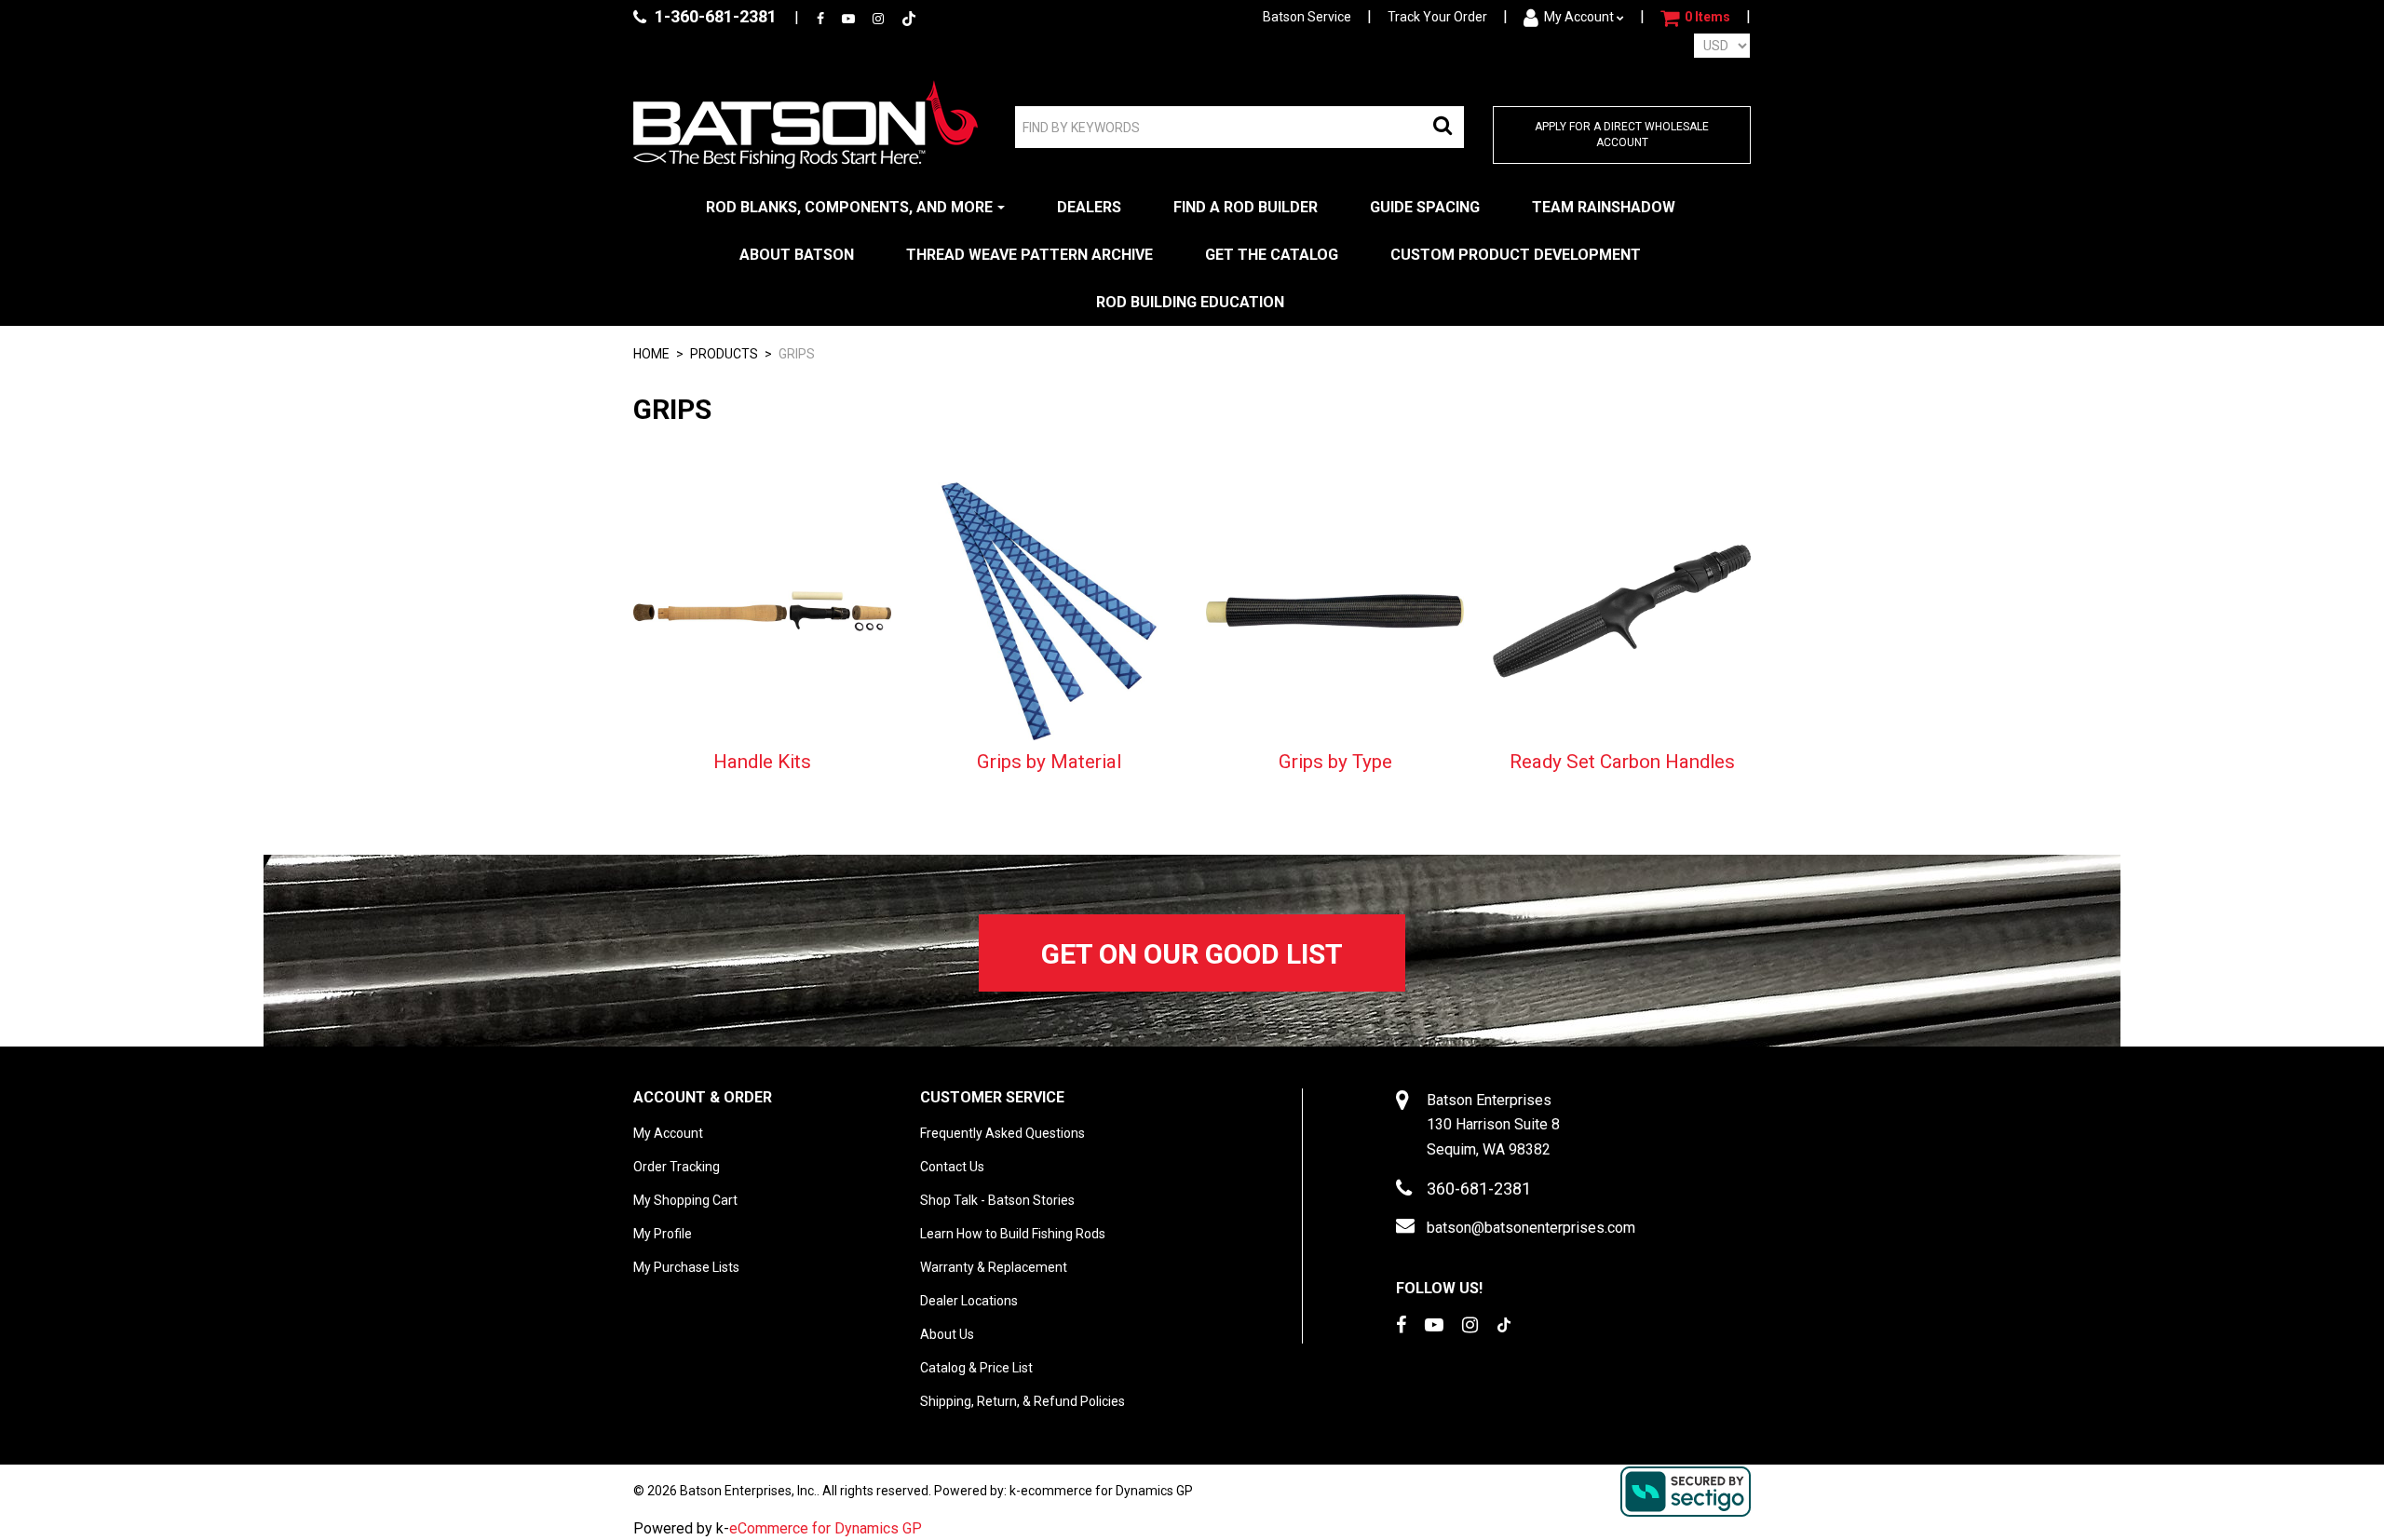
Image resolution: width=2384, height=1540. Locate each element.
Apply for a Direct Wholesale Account (1622, 135)
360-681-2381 (1479, 1189)
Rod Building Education (1190, 302)
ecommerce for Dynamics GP (1107, 1491)
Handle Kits (762, 762)
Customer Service (992, 1097)
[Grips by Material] (1049, 610)
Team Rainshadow (1604, 207)
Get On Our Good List (1192, 954)
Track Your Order (1437, 17)
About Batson (797, 255)
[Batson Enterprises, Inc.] (806, 124)
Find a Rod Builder (1246, 207)
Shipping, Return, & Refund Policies (1023, 1401)
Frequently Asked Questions (1002, 1133)
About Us (947, 1334)
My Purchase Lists (686, 1267)
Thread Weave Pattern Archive (1029, 255)
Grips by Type (1335, 762)
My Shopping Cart (685, 1200)
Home (651, 354)
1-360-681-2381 (714, 16)
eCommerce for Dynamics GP (826, 1528)
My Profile (663, 1234)
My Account (1579, 17)
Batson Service (1307, 17)
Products (724, 354)
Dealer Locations (969, 1301)
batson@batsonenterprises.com (1531, 1228)
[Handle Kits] (762, 610)
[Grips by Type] (1335, 610)
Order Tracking (677, 1167)
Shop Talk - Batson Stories (997, 1200)
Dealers (1089, 207)
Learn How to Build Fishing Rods (1013, 1234)
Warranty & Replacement (994, 1267)
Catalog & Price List (976, 1368)
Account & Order (703, 1097)
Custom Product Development (1516, 255)
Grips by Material (1049, 762)
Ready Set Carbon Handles (1622, 762)
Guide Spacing (1425, 207)
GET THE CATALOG (1272, 255)
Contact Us (952, 1167)
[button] (1695, 18)
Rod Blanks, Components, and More (849, 207)
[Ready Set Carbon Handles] (1622, 610)
